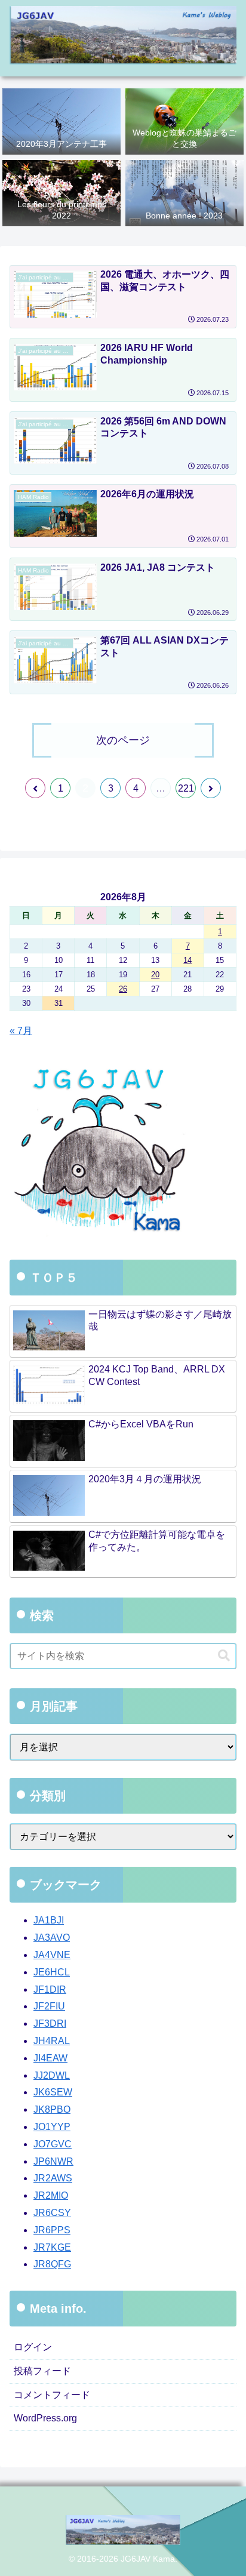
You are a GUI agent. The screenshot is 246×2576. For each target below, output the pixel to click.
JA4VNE (52, 1955)
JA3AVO (52, 1938)
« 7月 (21, 1031)
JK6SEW (53, 2092)
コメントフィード (52, 2395)
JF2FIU (49, 2006)
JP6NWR (53, 2161)
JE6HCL (52, 1972)
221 (186, 788)
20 (155, 975)
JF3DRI (50, 2023)
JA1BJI (49, 1920)
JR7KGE (52, 2247)
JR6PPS (52, 2230)
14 (187, 960)
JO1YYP (52, 2127)
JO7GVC (53, 2144)
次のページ (123, 740)
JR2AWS (53, 2178)
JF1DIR (50, 1989)
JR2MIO (51, 2195)
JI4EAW (50, 2058)
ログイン (33, 2347)
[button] (224, 1656)
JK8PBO (52, 2109)
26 (123, 989)
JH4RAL (52, 2041)
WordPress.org (45, 2418)
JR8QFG (52, 2264)
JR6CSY (52, 2213)
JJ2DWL (52, 2075)
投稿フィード (42, 2371)
